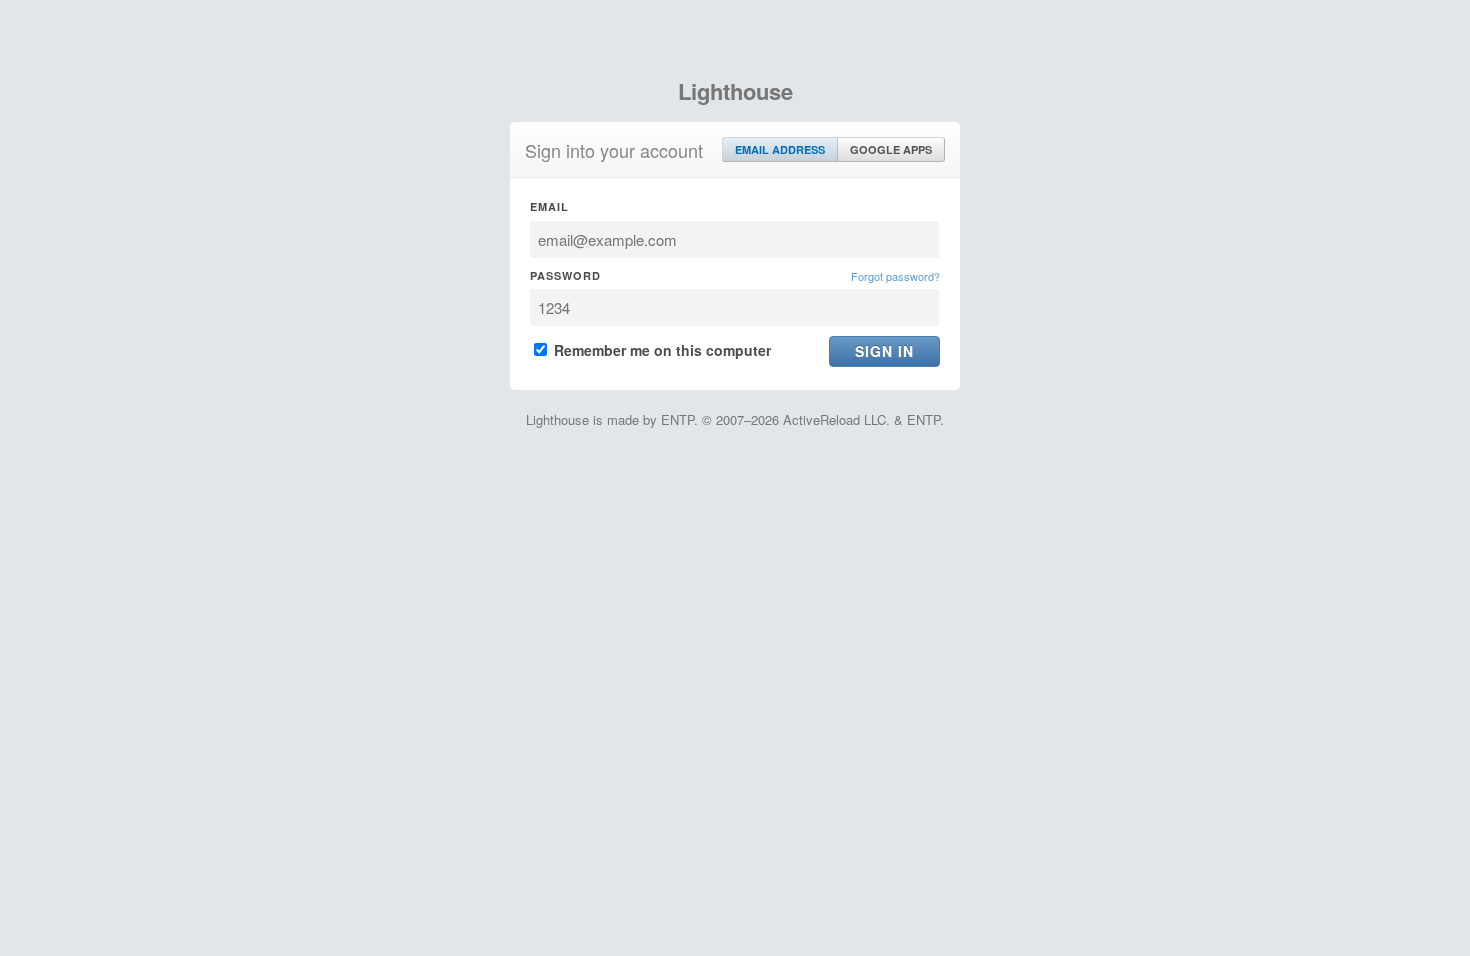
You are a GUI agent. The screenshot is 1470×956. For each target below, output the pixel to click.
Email (549, 206)
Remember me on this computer (660, 350)
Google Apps (891, 149)
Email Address (780, 149)
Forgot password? (895, 276)
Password (565, 275)
